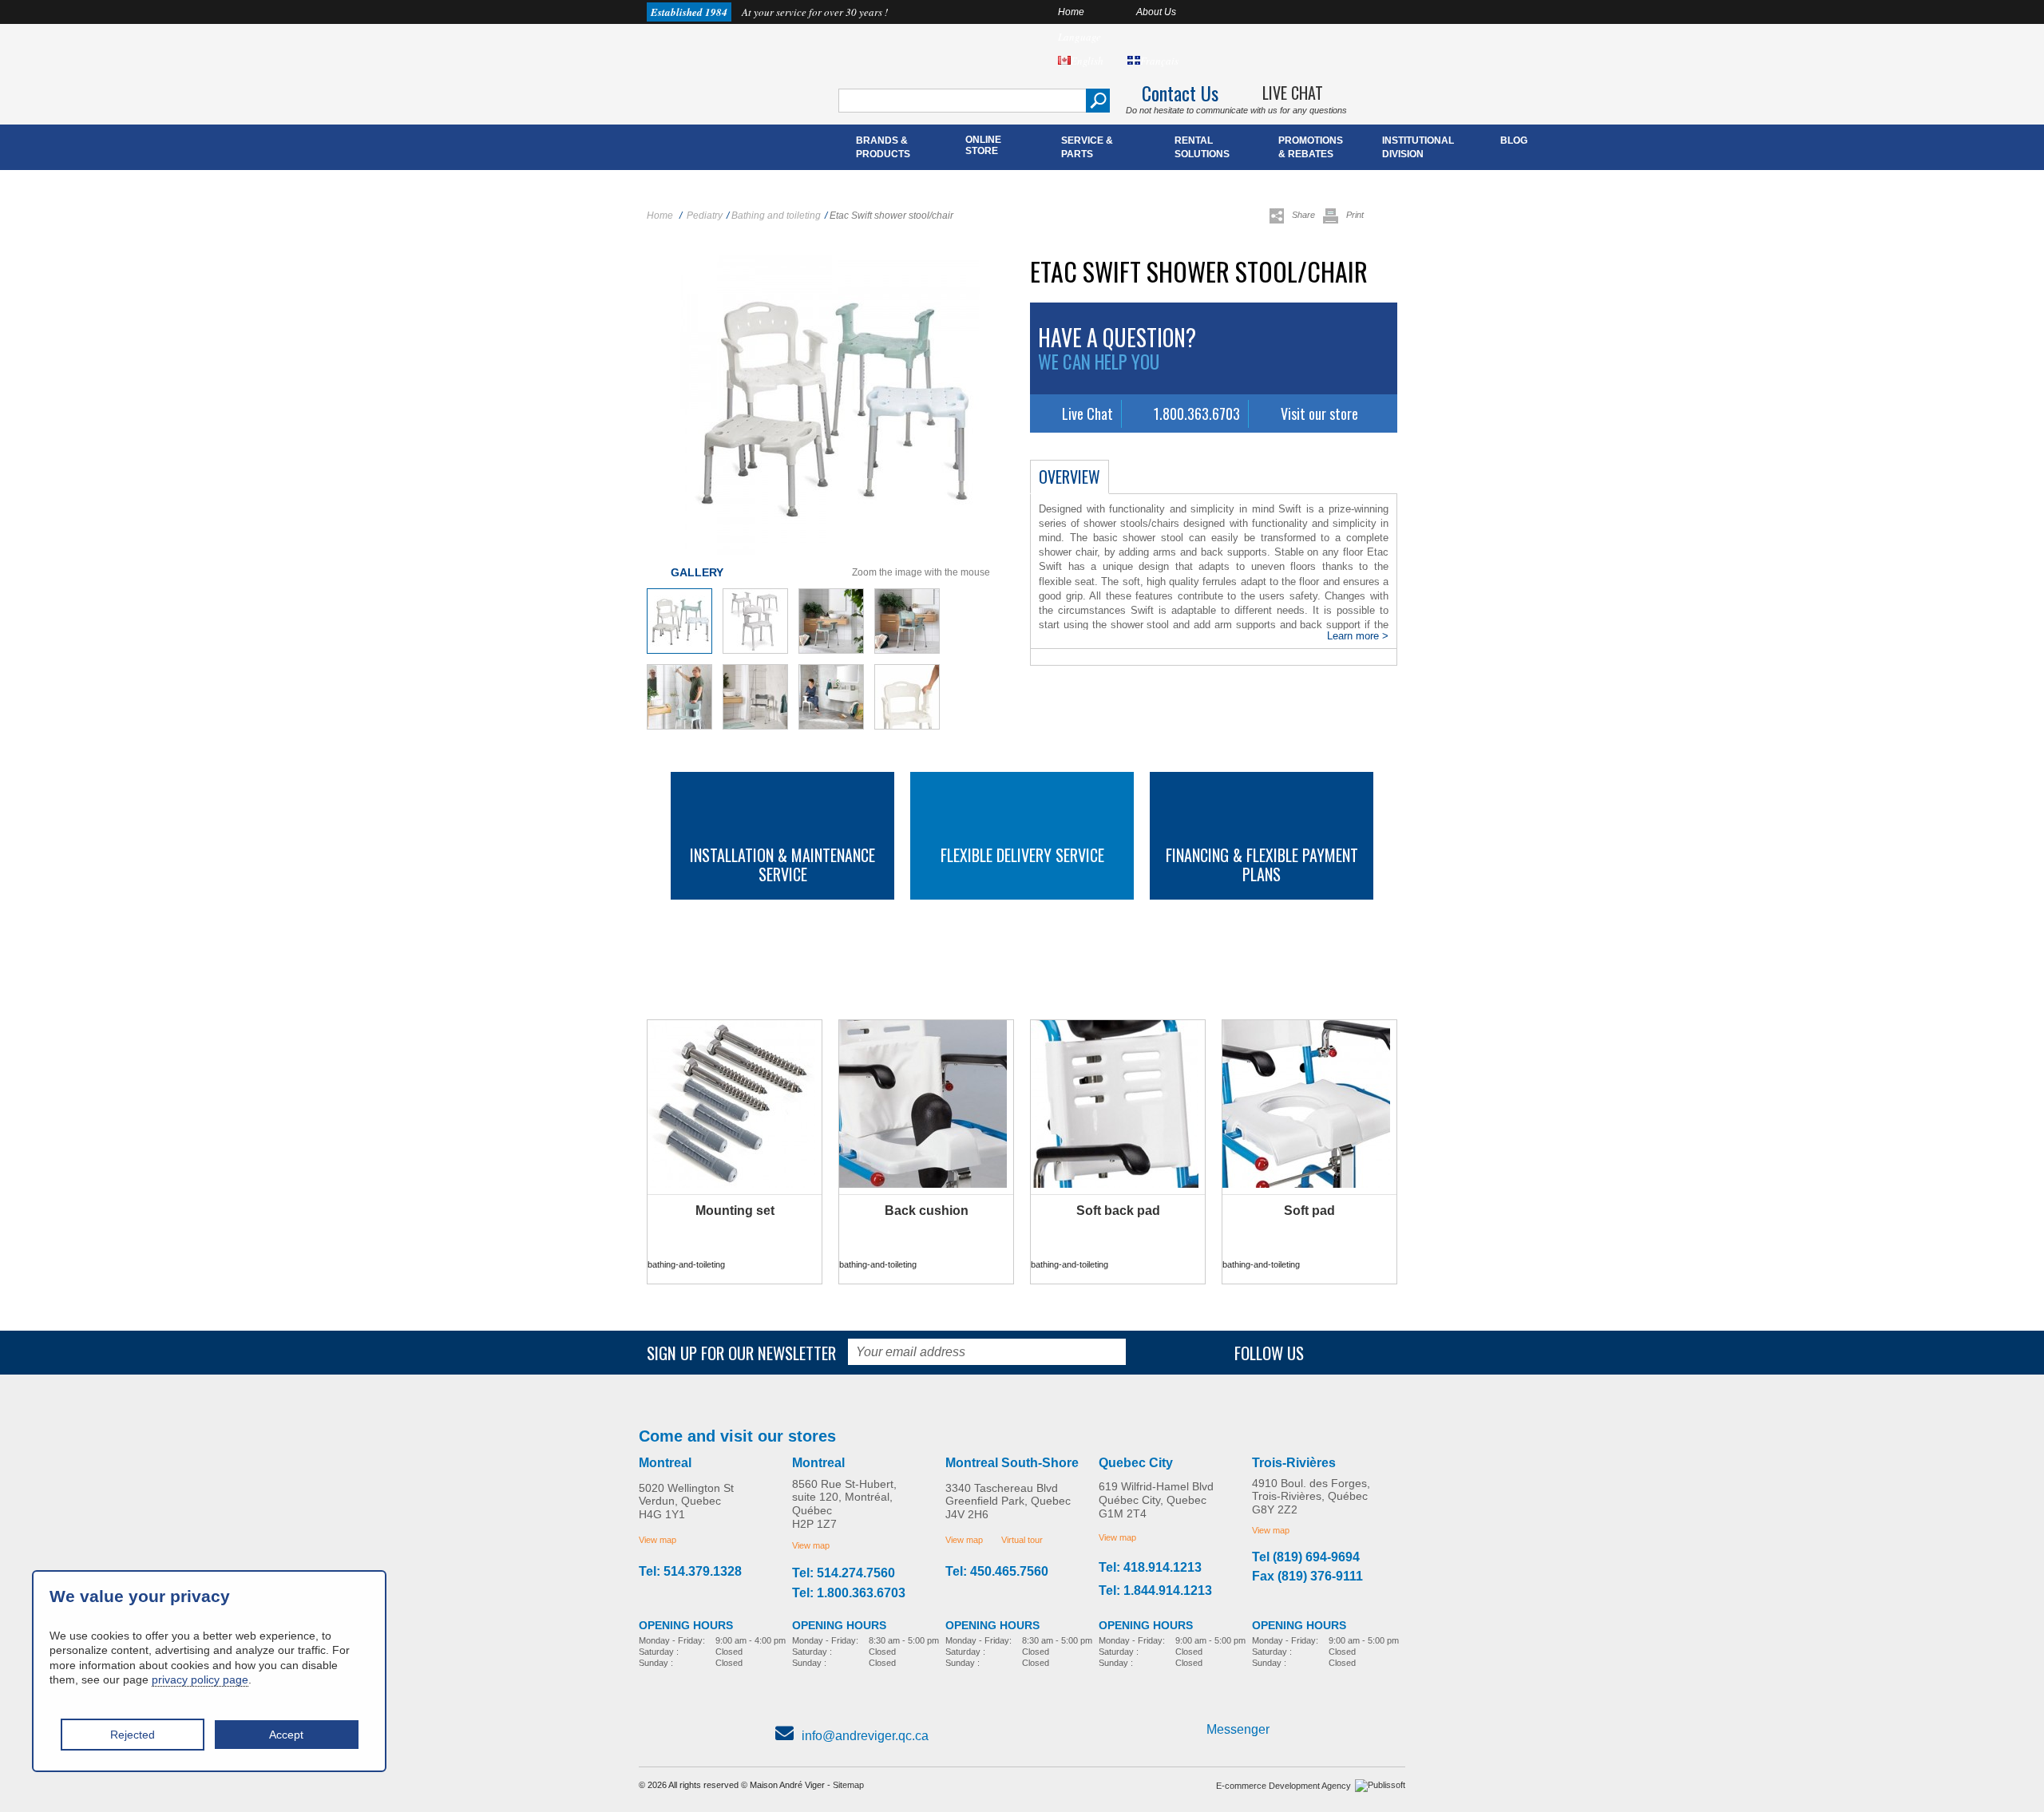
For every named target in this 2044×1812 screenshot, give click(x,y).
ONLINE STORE (983, 145)
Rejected (133, 1735)
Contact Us (1180, 93)
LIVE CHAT (1293, 93)
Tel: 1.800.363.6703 (849, 1593)
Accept (286, 1735)
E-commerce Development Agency (1283, 1786)
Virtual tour (1022, 1540)
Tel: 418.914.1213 (1150, 1568)
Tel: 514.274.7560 (844, 1573)
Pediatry (705, 216)
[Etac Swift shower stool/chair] (679, 651)
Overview (1070, 477)
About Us (1156, 12)
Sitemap (848, 1785)
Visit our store (1319, 413)
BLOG (1514, 140)
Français (1159, 61)
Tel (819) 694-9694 (1306, 1557)
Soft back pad (1118, 1211)
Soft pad (1309, 1211)
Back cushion (927, 1211)
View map (658, 1540)
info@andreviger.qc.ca (865, 1736)
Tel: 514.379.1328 (690, 1572)
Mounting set (735, 1211)
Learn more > (1358, 636)
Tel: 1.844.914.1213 (1155, 1591)
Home (1071, 12)
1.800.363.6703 (1197, 413)
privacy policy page (200, 1679)
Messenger (1238, 1729)
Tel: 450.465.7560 (997, 1572)
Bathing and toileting (776, 216)
